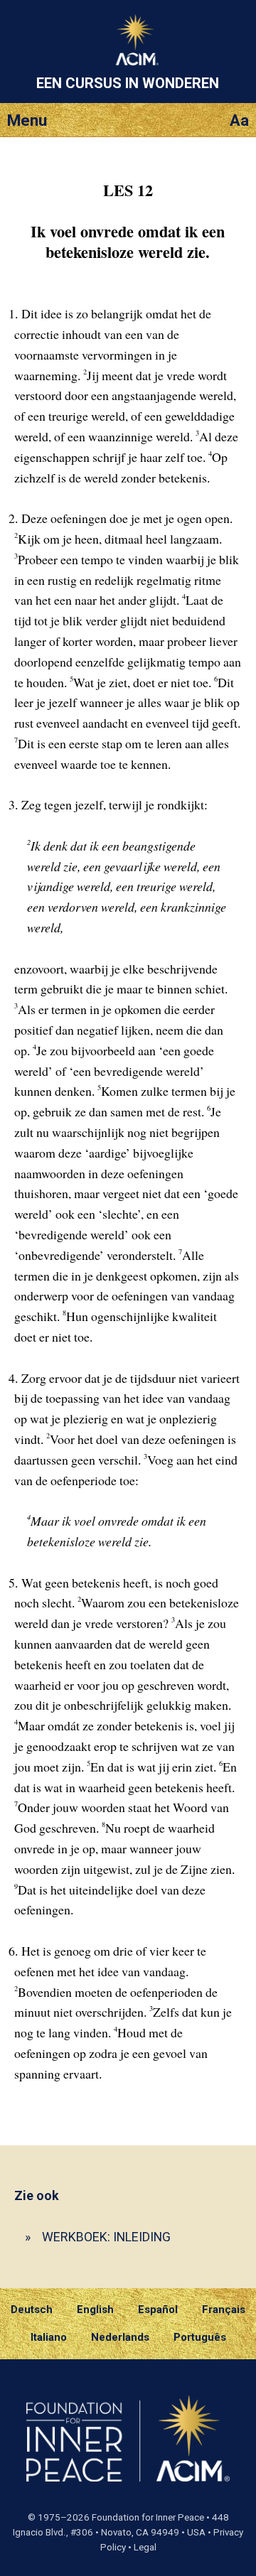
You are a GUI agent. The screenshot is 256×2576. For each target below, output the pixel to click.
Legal (145, 2547)
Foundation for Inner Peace (148, 2517)
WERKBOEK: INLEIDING (106, 2237)
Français (224, 2310)
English (95, 2310)
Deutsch (32, 2310)
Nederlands (120, 2337)
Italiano (49, 2337)
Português (200, 2337)
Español (158, 2310)
